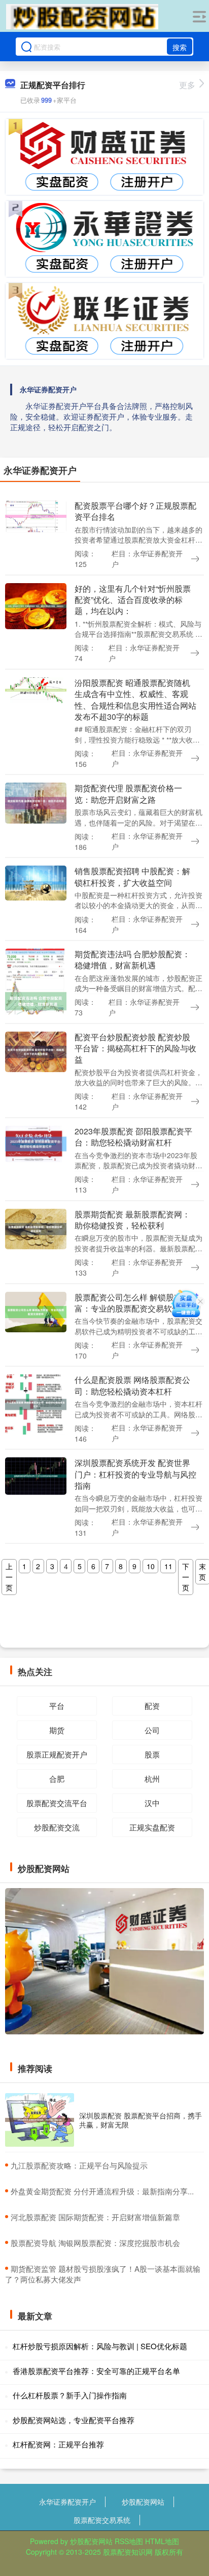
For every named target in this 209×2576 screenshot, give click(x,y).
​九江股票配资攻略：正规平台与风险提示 (79, 2165)
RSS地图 (129, 2541)
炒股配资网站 (143, 2502)
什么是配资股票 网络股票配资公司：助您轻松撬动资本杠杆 (132, 1385)
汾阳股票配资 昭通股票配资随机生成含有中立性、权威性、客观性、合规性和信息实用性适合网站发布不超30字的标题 (135, 700)
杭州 (152, 1778)
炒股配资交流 (57, 1827)
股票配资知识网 (128, 2552)
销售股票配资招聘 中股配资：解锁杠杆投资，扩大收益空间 (132, 876)
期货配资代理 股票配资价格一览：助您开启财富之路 (128, 793)
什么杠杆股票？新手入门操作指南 (70, 2395)
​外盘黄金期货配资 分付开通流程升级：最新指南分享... (102, 2191)
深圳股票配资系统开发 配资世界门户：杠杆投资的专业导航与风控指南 (135, 1474)
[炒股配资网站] (82, 17)
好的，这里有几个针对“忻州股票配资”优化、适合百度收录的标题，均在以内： (133, 600)
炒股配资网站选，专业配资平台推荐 (74, 2420)
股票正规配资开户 (57, 1754)
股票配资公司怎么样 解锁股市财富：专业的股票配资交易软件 (132, 1303)
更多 (187, 85)
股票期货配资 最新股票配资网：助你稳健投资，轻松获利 (132, 1220)
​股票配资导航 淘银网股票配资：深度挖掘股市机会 (95, 2243)
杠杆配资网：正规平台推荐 (58, 2444)
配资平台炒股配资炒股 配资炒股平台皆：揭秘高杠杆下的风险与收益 (135, 1048)
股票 (152, 1754)
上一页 (9, 1577)
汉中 (152, 1803)
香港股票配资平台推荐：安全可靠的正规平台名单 (96, 2371)
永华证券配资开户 (67, 2502)
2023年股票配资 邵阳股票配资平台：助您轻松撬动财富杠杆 (133, 1137)
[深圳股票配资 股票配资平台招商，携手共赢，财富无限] (40, 2120)
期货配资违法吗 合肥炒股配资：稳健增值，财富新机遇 (132, 959)
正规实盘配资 (152, 1827)
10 (151, 1566)
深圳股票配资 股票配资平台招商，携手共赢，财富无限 (141, 2120)
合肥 (57, 1778)
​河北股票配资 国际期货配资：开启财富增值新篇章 (95, 2217)
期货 (57, 1730)
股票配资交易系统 (102, 2520)
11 (168, 1566)
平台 (57, 1706)
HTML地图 (162, 2541)
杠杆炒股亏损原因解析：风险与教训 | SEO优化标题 (100, 2346)
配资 (152, 1706)
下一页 (186, 1577)
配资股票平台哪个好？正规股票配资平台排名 (135, 511)
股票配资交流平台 (57, 1803)
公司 (152, 1730)
